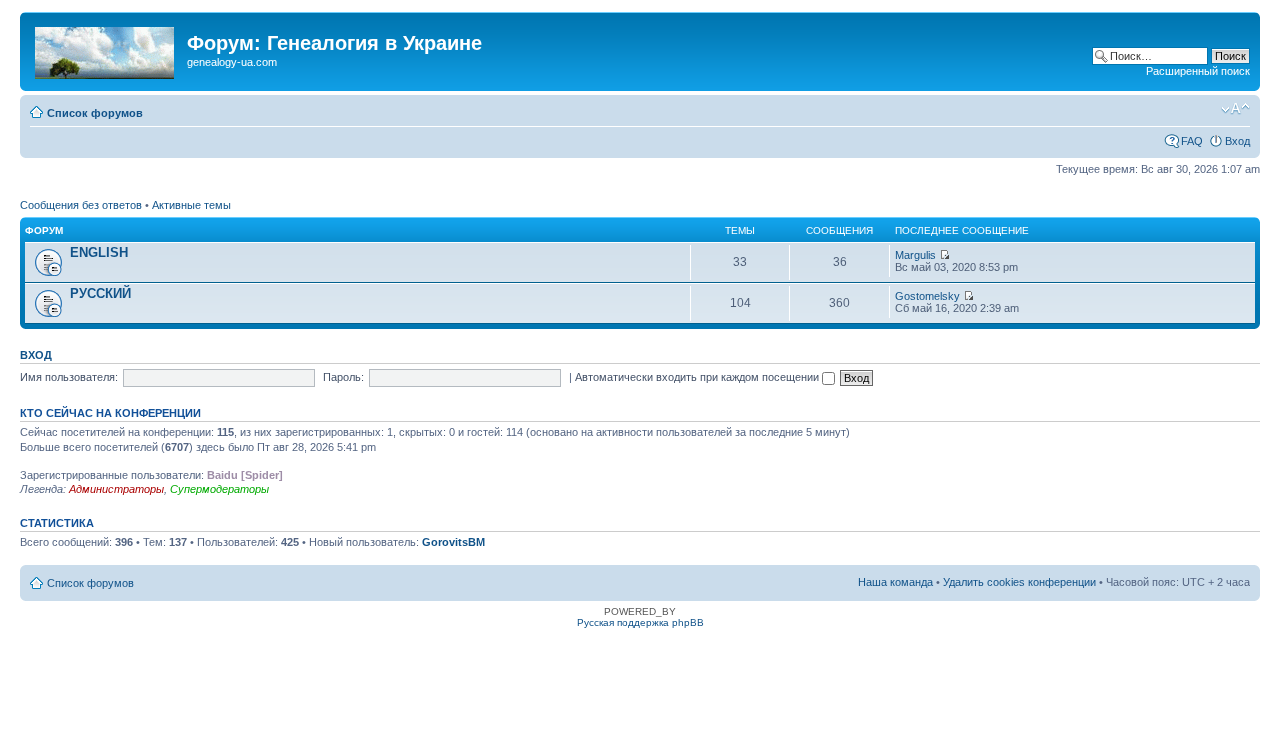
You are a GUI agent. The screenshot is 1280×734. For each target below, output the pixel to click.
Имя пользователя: (69, 377)
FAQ (1192, 141)
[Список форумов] (106, 49)
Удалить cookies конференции (1019, 582)
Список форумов (95, 113)
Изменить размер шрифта (1235, 109)
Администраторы (116, 489)
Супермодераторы (219, 489)
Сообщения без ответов (81, 205)
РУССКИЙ (100, 293)
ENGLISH (99, 252)
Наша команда (895, 582)
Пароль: (343, 377)
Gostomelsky (927, 296)
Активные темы (191, 205)
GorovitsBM (453, 542)
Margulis (915, 255)
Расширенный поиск (1198, 71)
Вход (1237, 141)
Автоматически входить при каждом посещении (698, 377)
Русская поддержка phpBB (640, 622)
